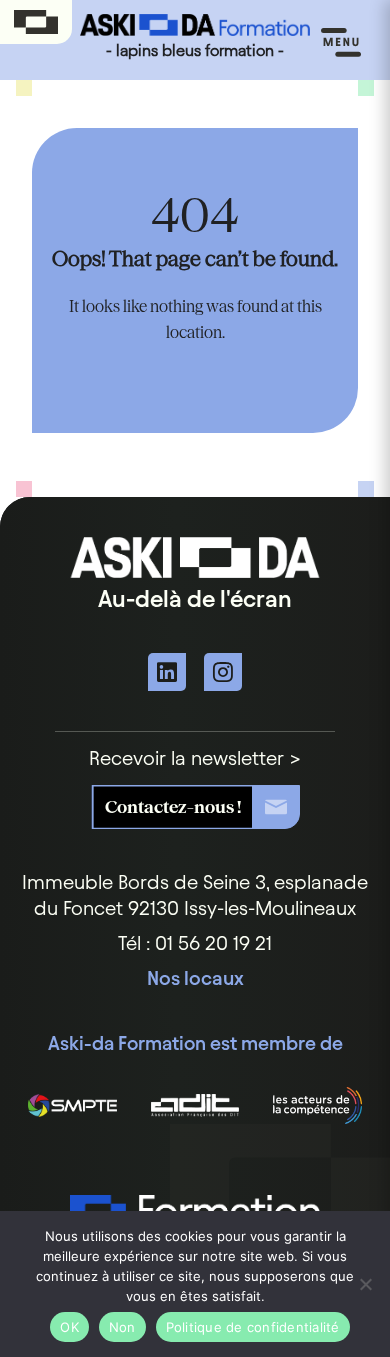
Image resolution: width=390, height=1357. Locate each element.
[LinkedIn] (167, 672)
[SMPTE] (72, 1105)
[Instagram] (223, 672)
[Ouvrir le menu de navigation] (341, 43)
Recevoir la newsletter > (195, 758)
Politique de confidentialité (253, 1327)
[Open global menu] (36, 22)
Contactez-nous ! (173, 806)
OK (69, 1327)
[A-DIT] (195, 1105)
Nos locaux (195, 978)
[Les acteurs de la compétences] (317, 1105)
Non (122, 1327)
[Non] (365, 1284)
